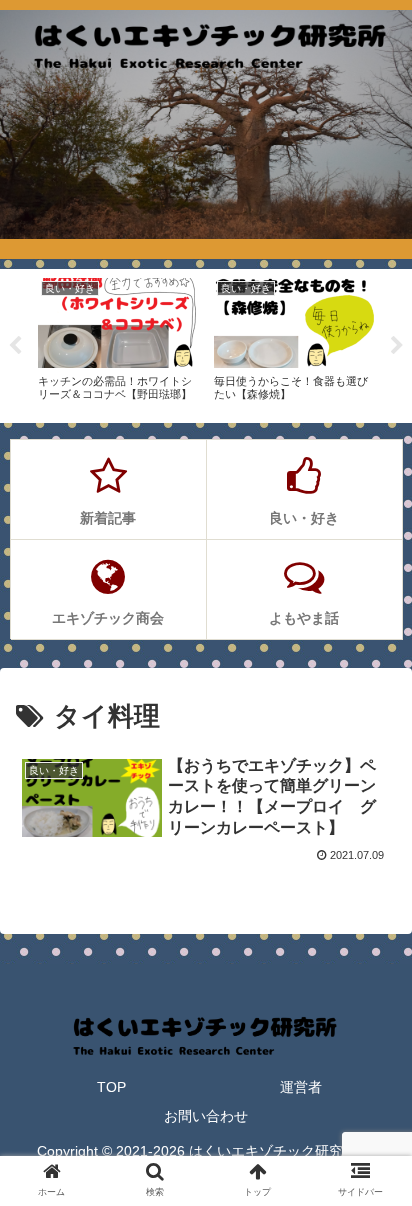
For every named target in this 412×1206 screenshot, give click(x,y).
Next (397, 346)
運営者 (301, 1087)
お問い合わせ (206, 1116)
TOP (111, 1087)
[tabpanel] (118, 342)
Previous (15, 346)
